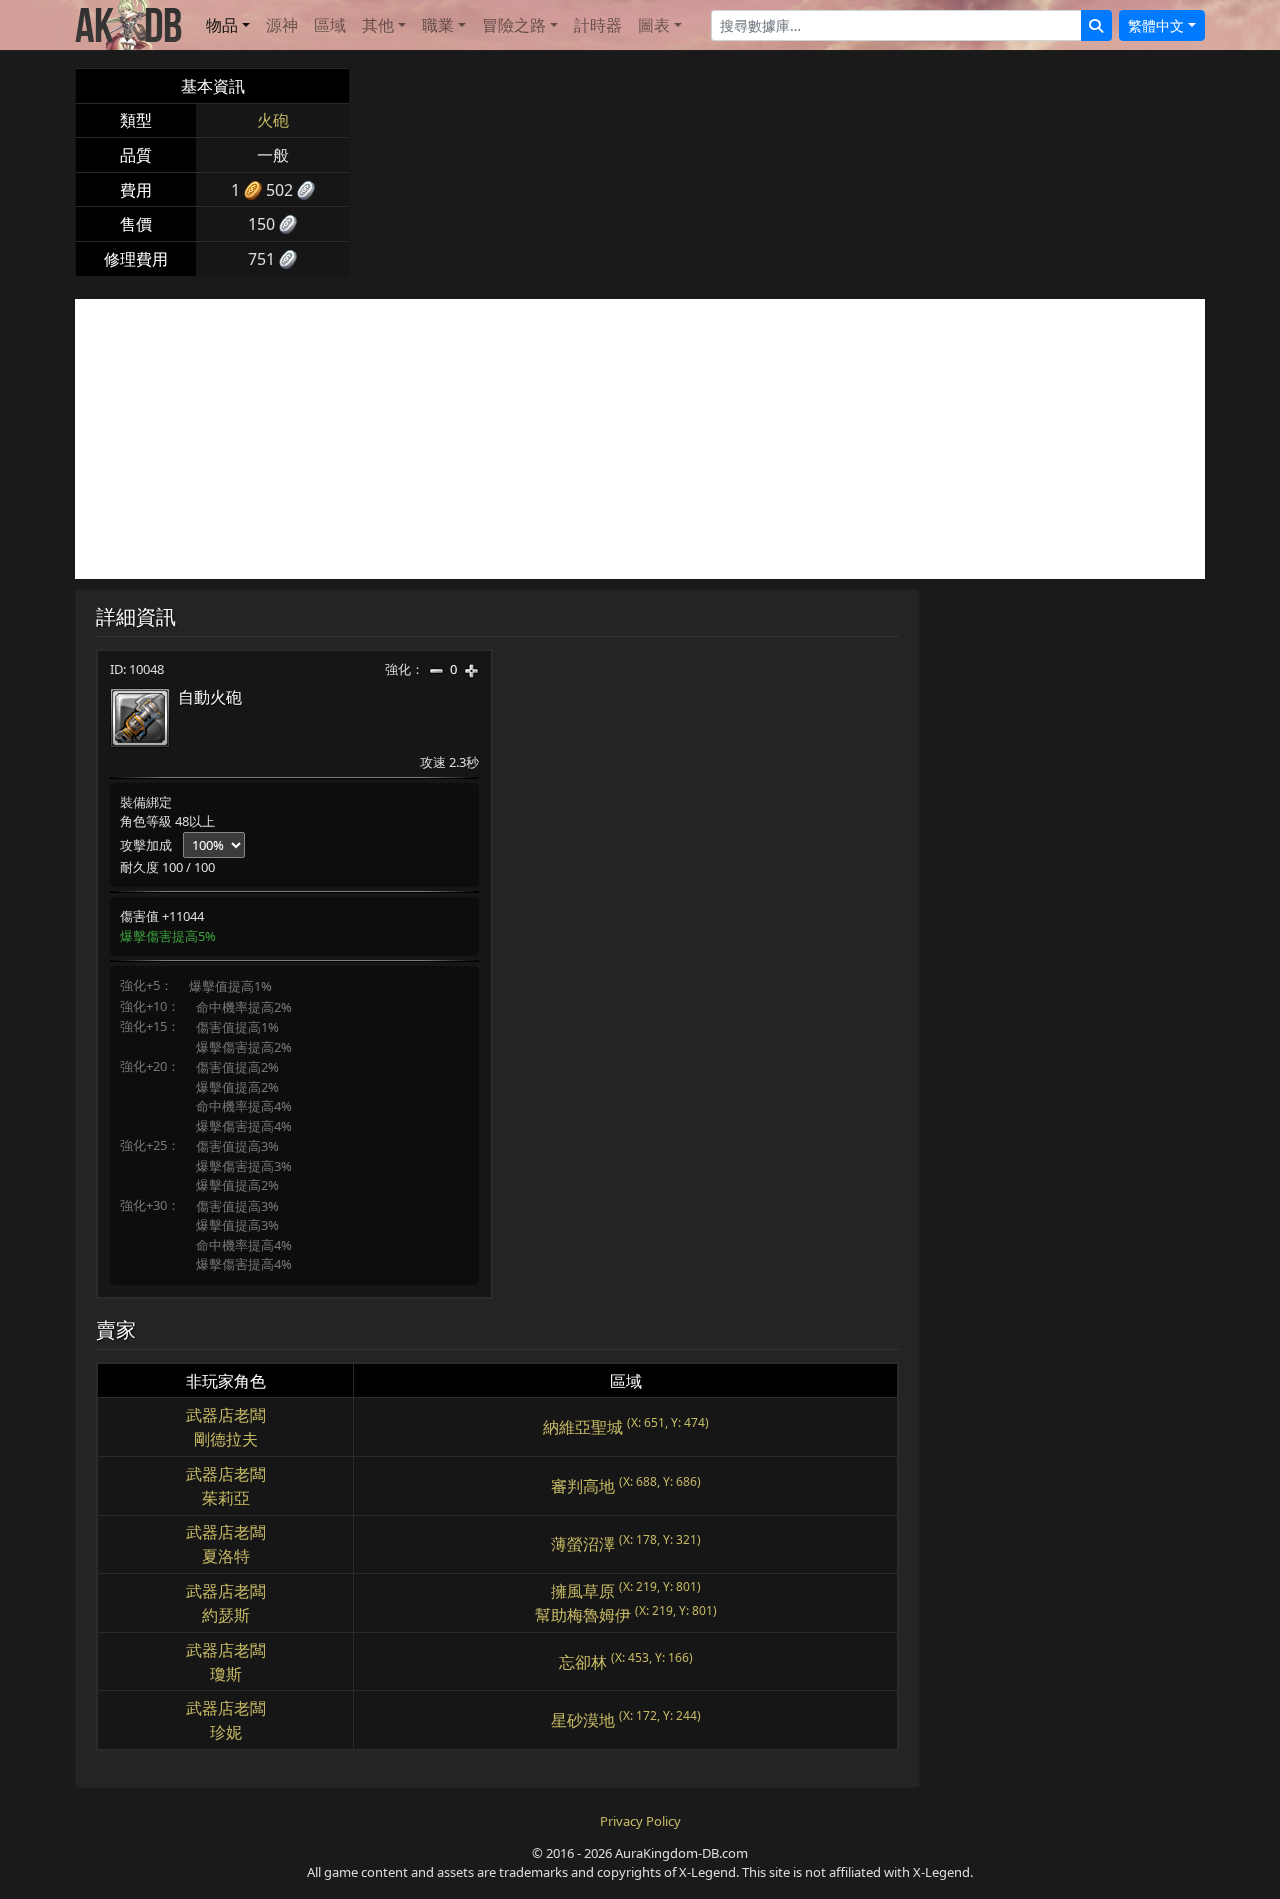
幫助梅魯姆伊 (583, 1615)
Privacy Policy (640, 1821)
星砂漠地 (583, 1720)
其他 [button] (378, 25)
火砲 (273, 120)
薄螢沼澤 (583, 1544)
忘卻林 (583, 1662)
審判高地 (583, 1486)
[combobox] (896, 25)
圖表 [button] (654, 25)
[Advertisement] (640, 439)
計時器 (598, 25)
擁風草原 (583, 1591)
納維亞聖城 (583, 1427)
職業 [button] (438, 25)
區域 (330, 25)
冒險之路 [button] (514, 25)
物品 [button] (222, 25)
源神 (282, 25)
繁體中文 (1156, 25)
